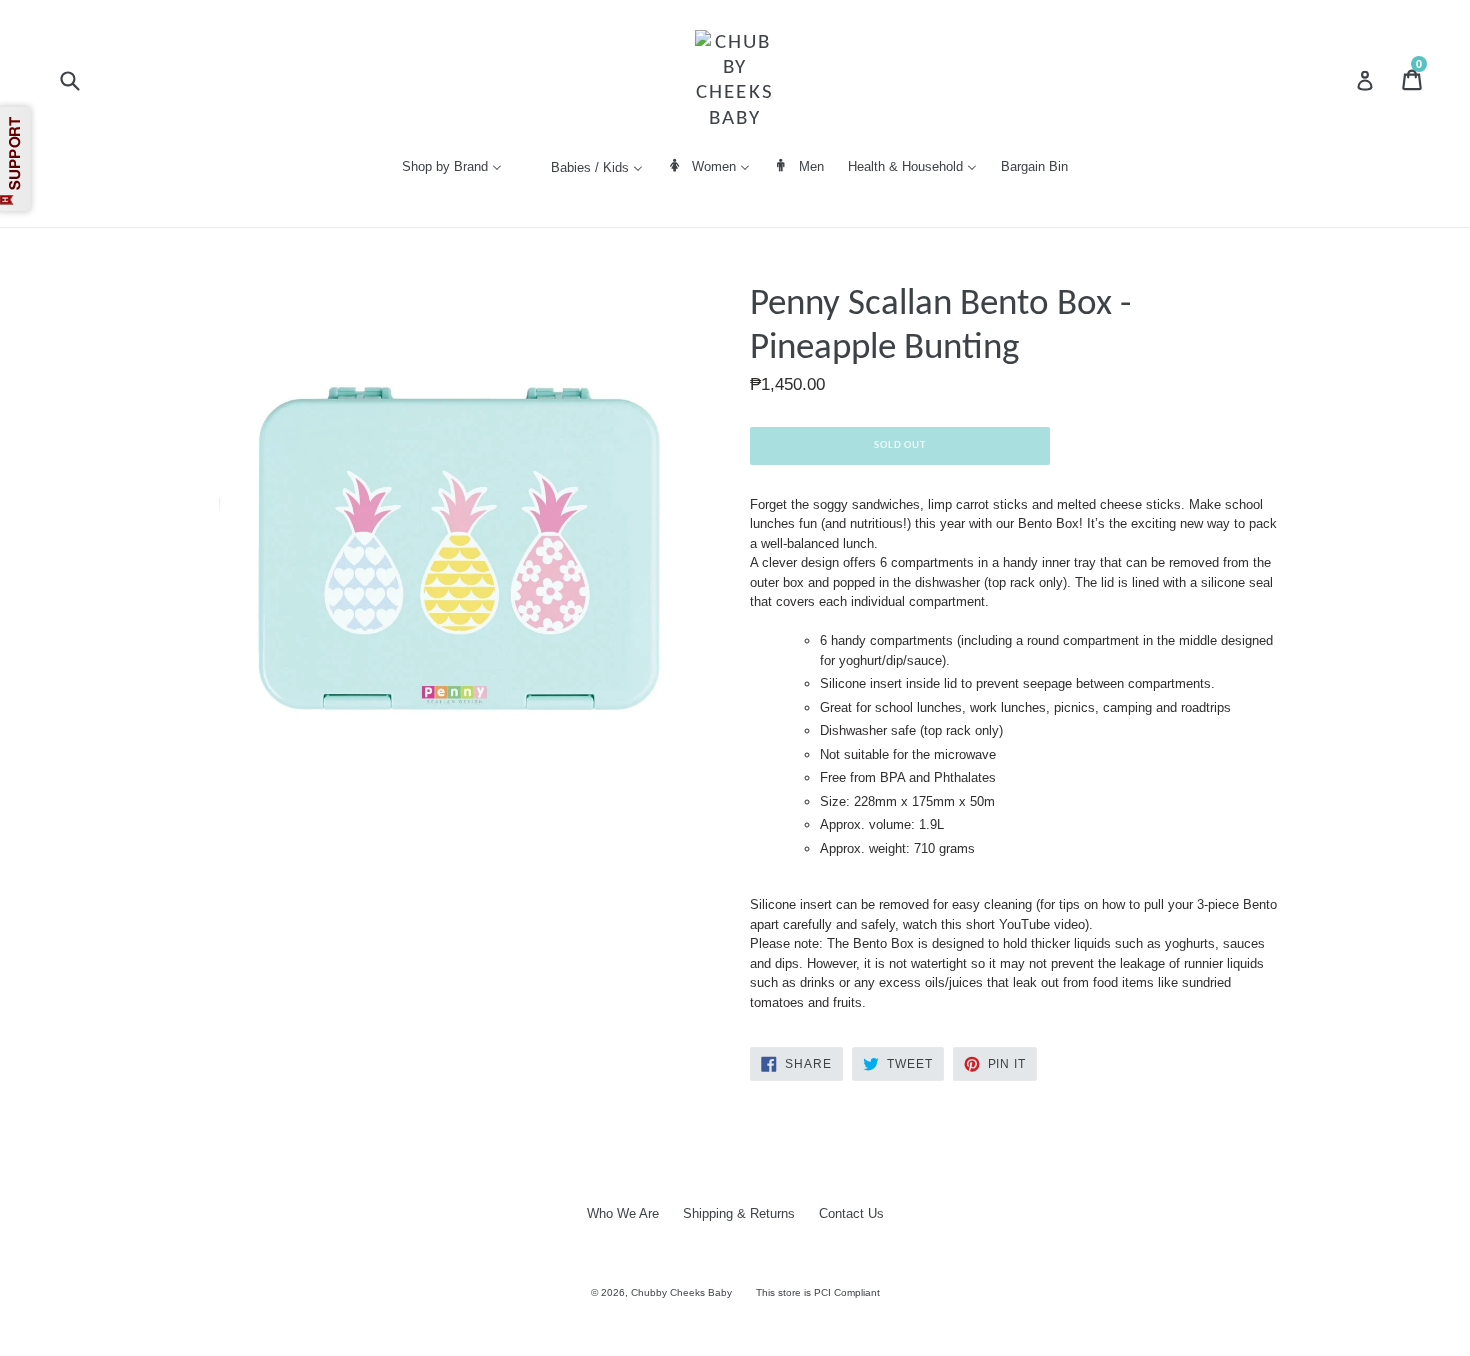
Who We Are (623, 1213)
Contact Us (851, 1213)
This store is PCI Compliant (818, 1292)
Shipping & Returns (739, 1213)
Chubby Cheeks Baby (681, 1292)
